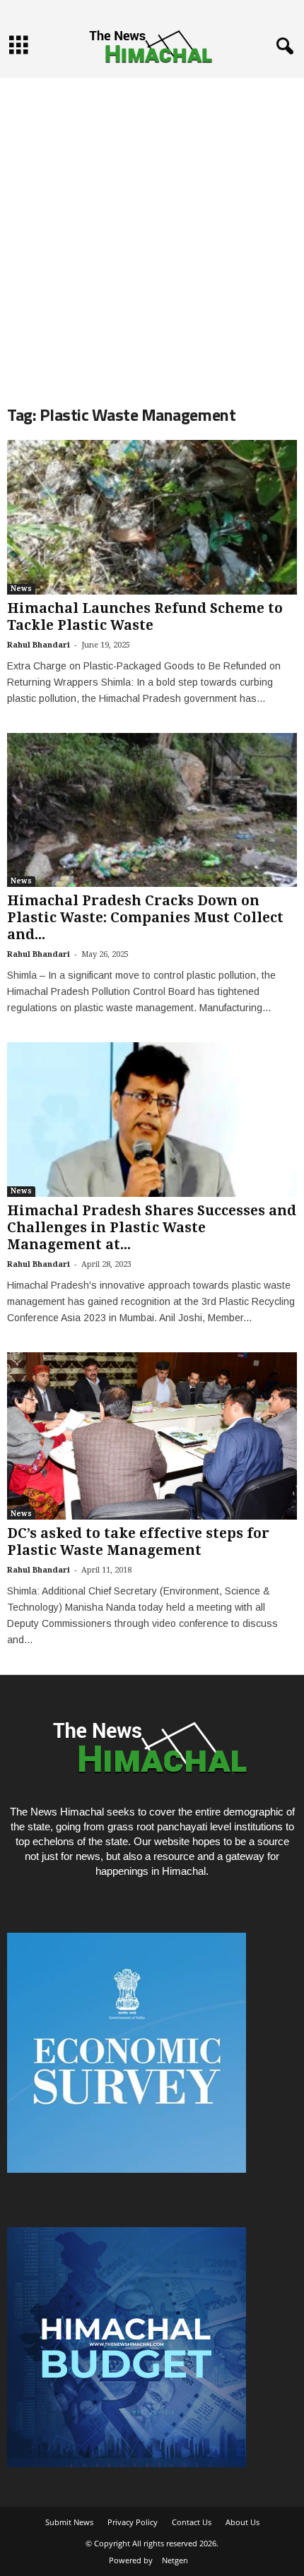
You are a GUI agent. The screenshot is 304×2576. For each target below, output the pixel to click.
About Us (242, 2522)
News (21, 589)
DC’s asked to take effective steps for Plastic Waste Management (138, 1542)
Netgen (175, 2560)
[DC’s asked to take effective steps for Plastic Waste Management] (152, 1436)
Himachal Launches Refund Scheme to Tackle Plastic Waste (145, 617)
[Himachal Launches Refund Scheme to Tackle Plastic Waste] (152, 517)
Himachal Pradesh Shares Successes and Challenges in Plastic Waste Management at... (152, 1228)
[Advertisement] (152, 229)
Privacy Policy (133, 2522)
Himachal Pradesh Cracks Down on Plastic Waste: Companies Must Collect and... (145, 918)
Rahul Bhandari (39, 645)
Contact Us (192, 2522)
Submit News (69, 2522)
